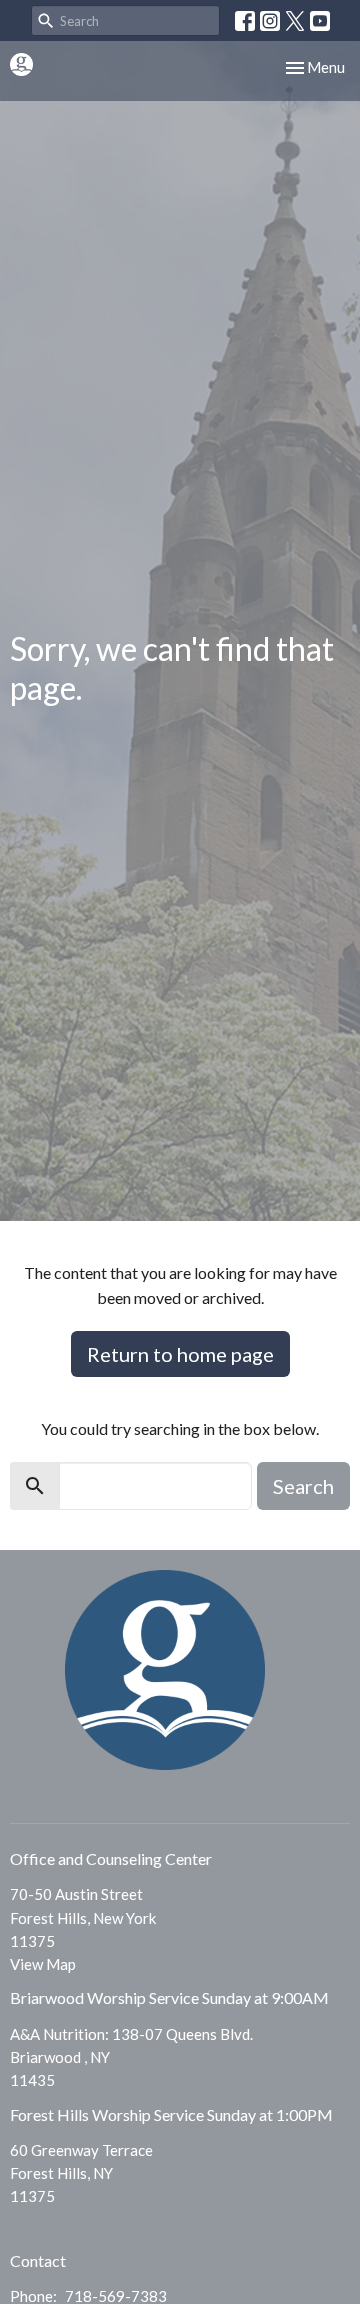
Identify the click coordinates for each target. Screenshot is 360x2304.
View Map (43, 1964)
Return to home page (180, 1354)
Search (303, 1486)
